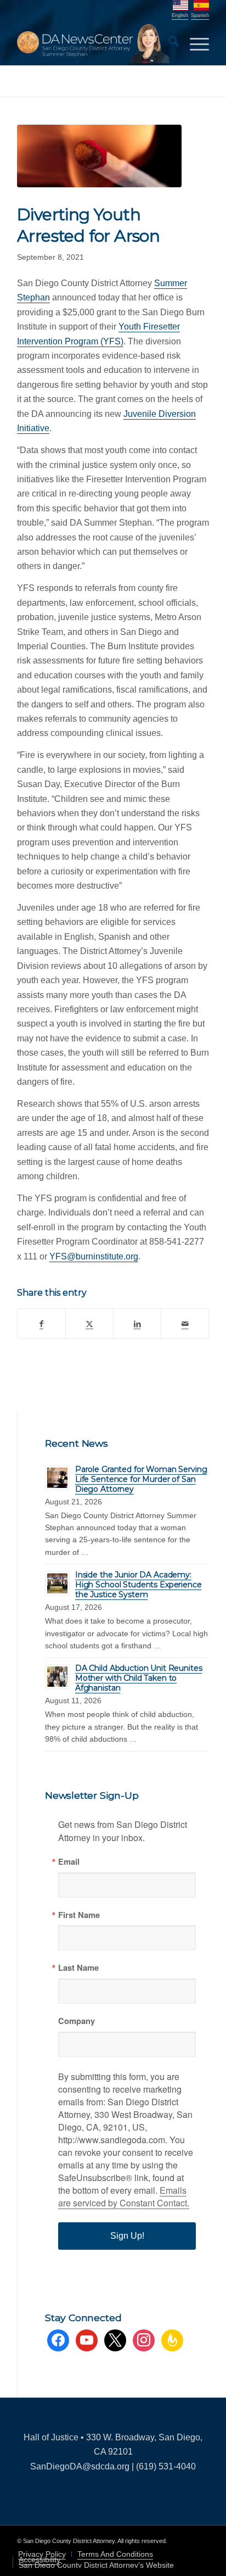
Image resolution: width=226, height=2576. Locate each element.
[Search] (168, 43)
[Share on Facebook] (41, 1324)
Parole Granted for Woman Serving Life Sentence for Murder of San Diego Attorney (141, 1479)
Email (69, 1862)
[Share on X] (89, 1324)
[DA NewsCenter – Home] (94, 43)
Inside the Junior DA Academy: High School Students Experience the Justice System (139, 1585)
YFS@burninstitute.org (94, 1256)
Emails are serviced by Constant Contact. (124, 2196)
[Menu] (194, 43)
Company (77, 2021)
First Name (79, 1915)
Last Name (78, 1968)
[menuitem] (168, 43)
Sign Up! (127, 2236)
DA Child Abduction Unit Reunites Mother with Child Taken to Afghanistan (139, 1678)
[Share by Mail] (185, 1324)
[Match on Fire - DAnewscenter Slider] (99, 156)
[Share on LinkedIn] (137, 1324)
